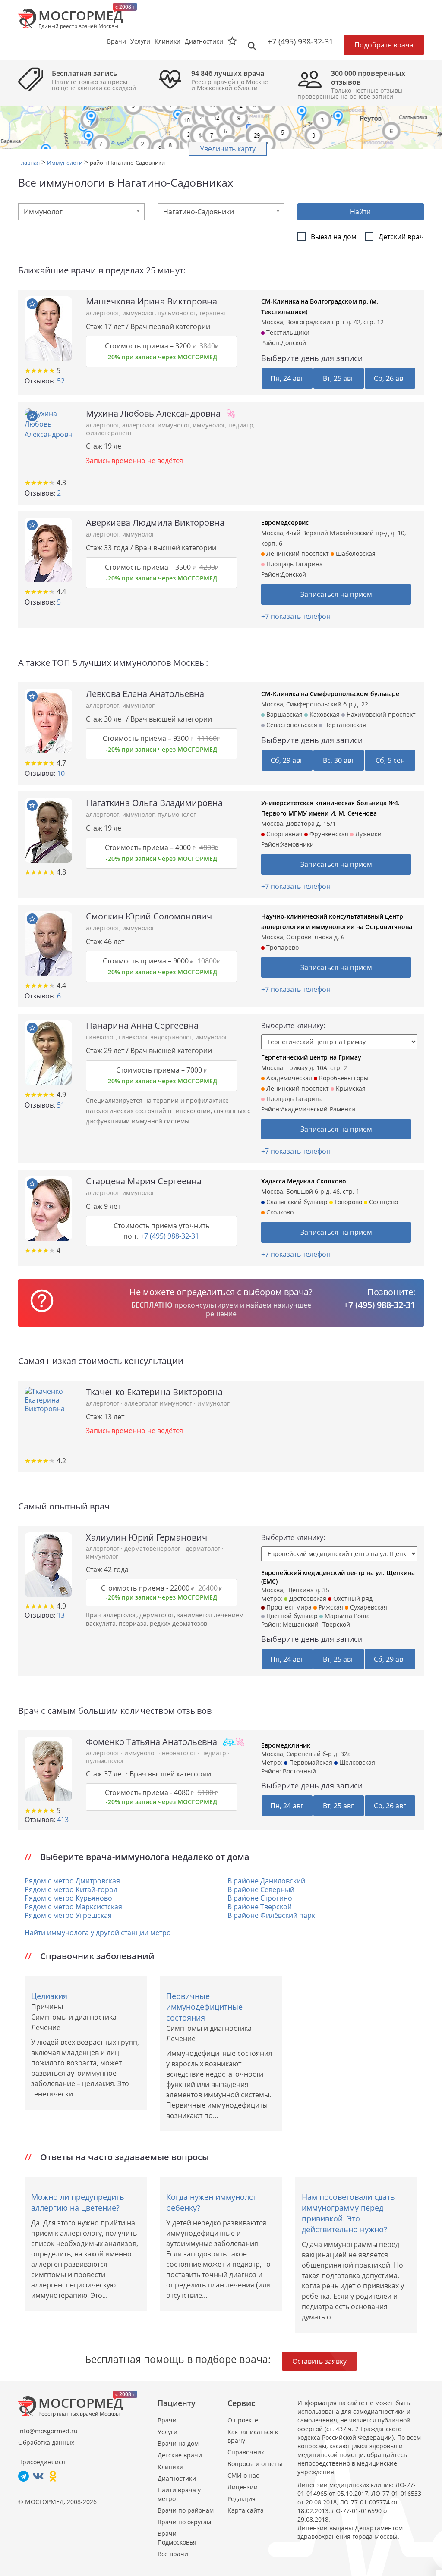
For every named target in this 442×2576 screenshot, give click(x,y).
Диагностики (204, 41)
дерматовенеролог (153, 1548)
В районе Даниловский (266, 1881)
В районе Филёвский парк (271, 1915)
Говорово (347, 1202)
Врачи (167, 2420)
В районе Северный (261, 1889)
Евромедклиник (286, 1745)
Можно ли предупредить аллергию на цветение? (78, 2202)
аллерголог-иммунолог (156, 425)
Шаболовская (355, 554)
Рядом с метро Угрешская (68, 1915)
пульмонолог (177, 313)
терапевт (213, 313)
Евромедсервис (285, 522)
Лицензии (243, 2487)
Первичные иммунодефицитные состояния (204, 2007)
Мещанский (301, 1624)
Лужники (368, 834)
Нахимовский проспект (380, 714)
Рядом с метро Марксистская (73, 1907)
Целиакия (49, 1996)
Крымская (350, 1088)
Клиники (170, 2467)
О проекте (243, 2420)
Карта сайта (246, 2510)
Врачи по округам (184, 2522)
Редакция (242, 2499)
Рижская (330, 1607)
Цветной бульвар (291, 1616)
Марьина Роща (346, 1616)
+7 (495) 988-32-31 (300, 41)
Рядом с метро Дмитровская (72, 1881)
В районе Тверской (260, 1907)
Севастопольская (291, 725)
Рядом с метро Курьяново (68, 1898)
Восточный (299, 1771)
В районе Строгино (260, 1898)
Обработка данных (46, 2443)
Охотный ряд (352, 1599)
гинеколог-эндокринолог (155, 1037)
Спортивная (284, 834)
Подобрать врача (384, 45)
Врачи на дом (178, 2443)
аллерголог (103, 313)
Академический (304, 1109)
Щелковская (356, 1762)
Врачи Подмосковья (177, 2538)
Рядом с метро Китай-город (71, 1889)
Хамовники (297, 844)
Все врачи (173, 2554)
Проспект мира (288, 1607)
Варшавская (284, 714)
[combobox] (81, 212)
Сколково (279, 1212)
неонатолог (180, 1753)
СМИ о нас (243, 2475)
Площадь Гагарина (294, 564)
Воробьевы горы (343, 1078)
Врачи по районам (186, 2510)
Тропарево (282, 947)
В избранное (32, 304)
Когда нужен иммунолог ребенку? (212, 2202)
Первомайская (310, 1762)
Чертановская (344, 725)
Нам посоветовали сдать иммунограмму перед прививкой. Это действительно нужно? (348, 2213)
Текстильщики (287, 332)
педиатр (241, 425)
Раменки (343, 1109)
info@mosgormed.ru (48, 2431)
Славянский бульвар (296, 1202)
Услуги (167, 2432)
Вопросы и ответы (255, 2464)
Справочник (246, 2452)
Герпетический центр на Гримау (311, 1057)
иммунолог (138, 313)
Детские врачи (180, 2455)
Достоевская (307, 1599)
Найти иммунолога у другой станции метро (98, 1933)
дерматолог (204, 1548)
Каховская (324, 714)
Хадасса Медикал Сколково (304, 1181)
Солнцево (383, 1202)
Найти (360, 212)
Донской (294, 343)
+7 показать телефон (296, 616)
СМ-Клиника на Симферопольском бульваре (330, 694)
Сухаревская (368, 1607)
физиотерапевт (109, 433)
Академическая (288, 1078)
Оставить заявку (319, 2361)
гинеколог (101, 1037)
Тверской (336, 1624)
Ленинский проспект (297, 554)
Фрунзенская (328, 834)
